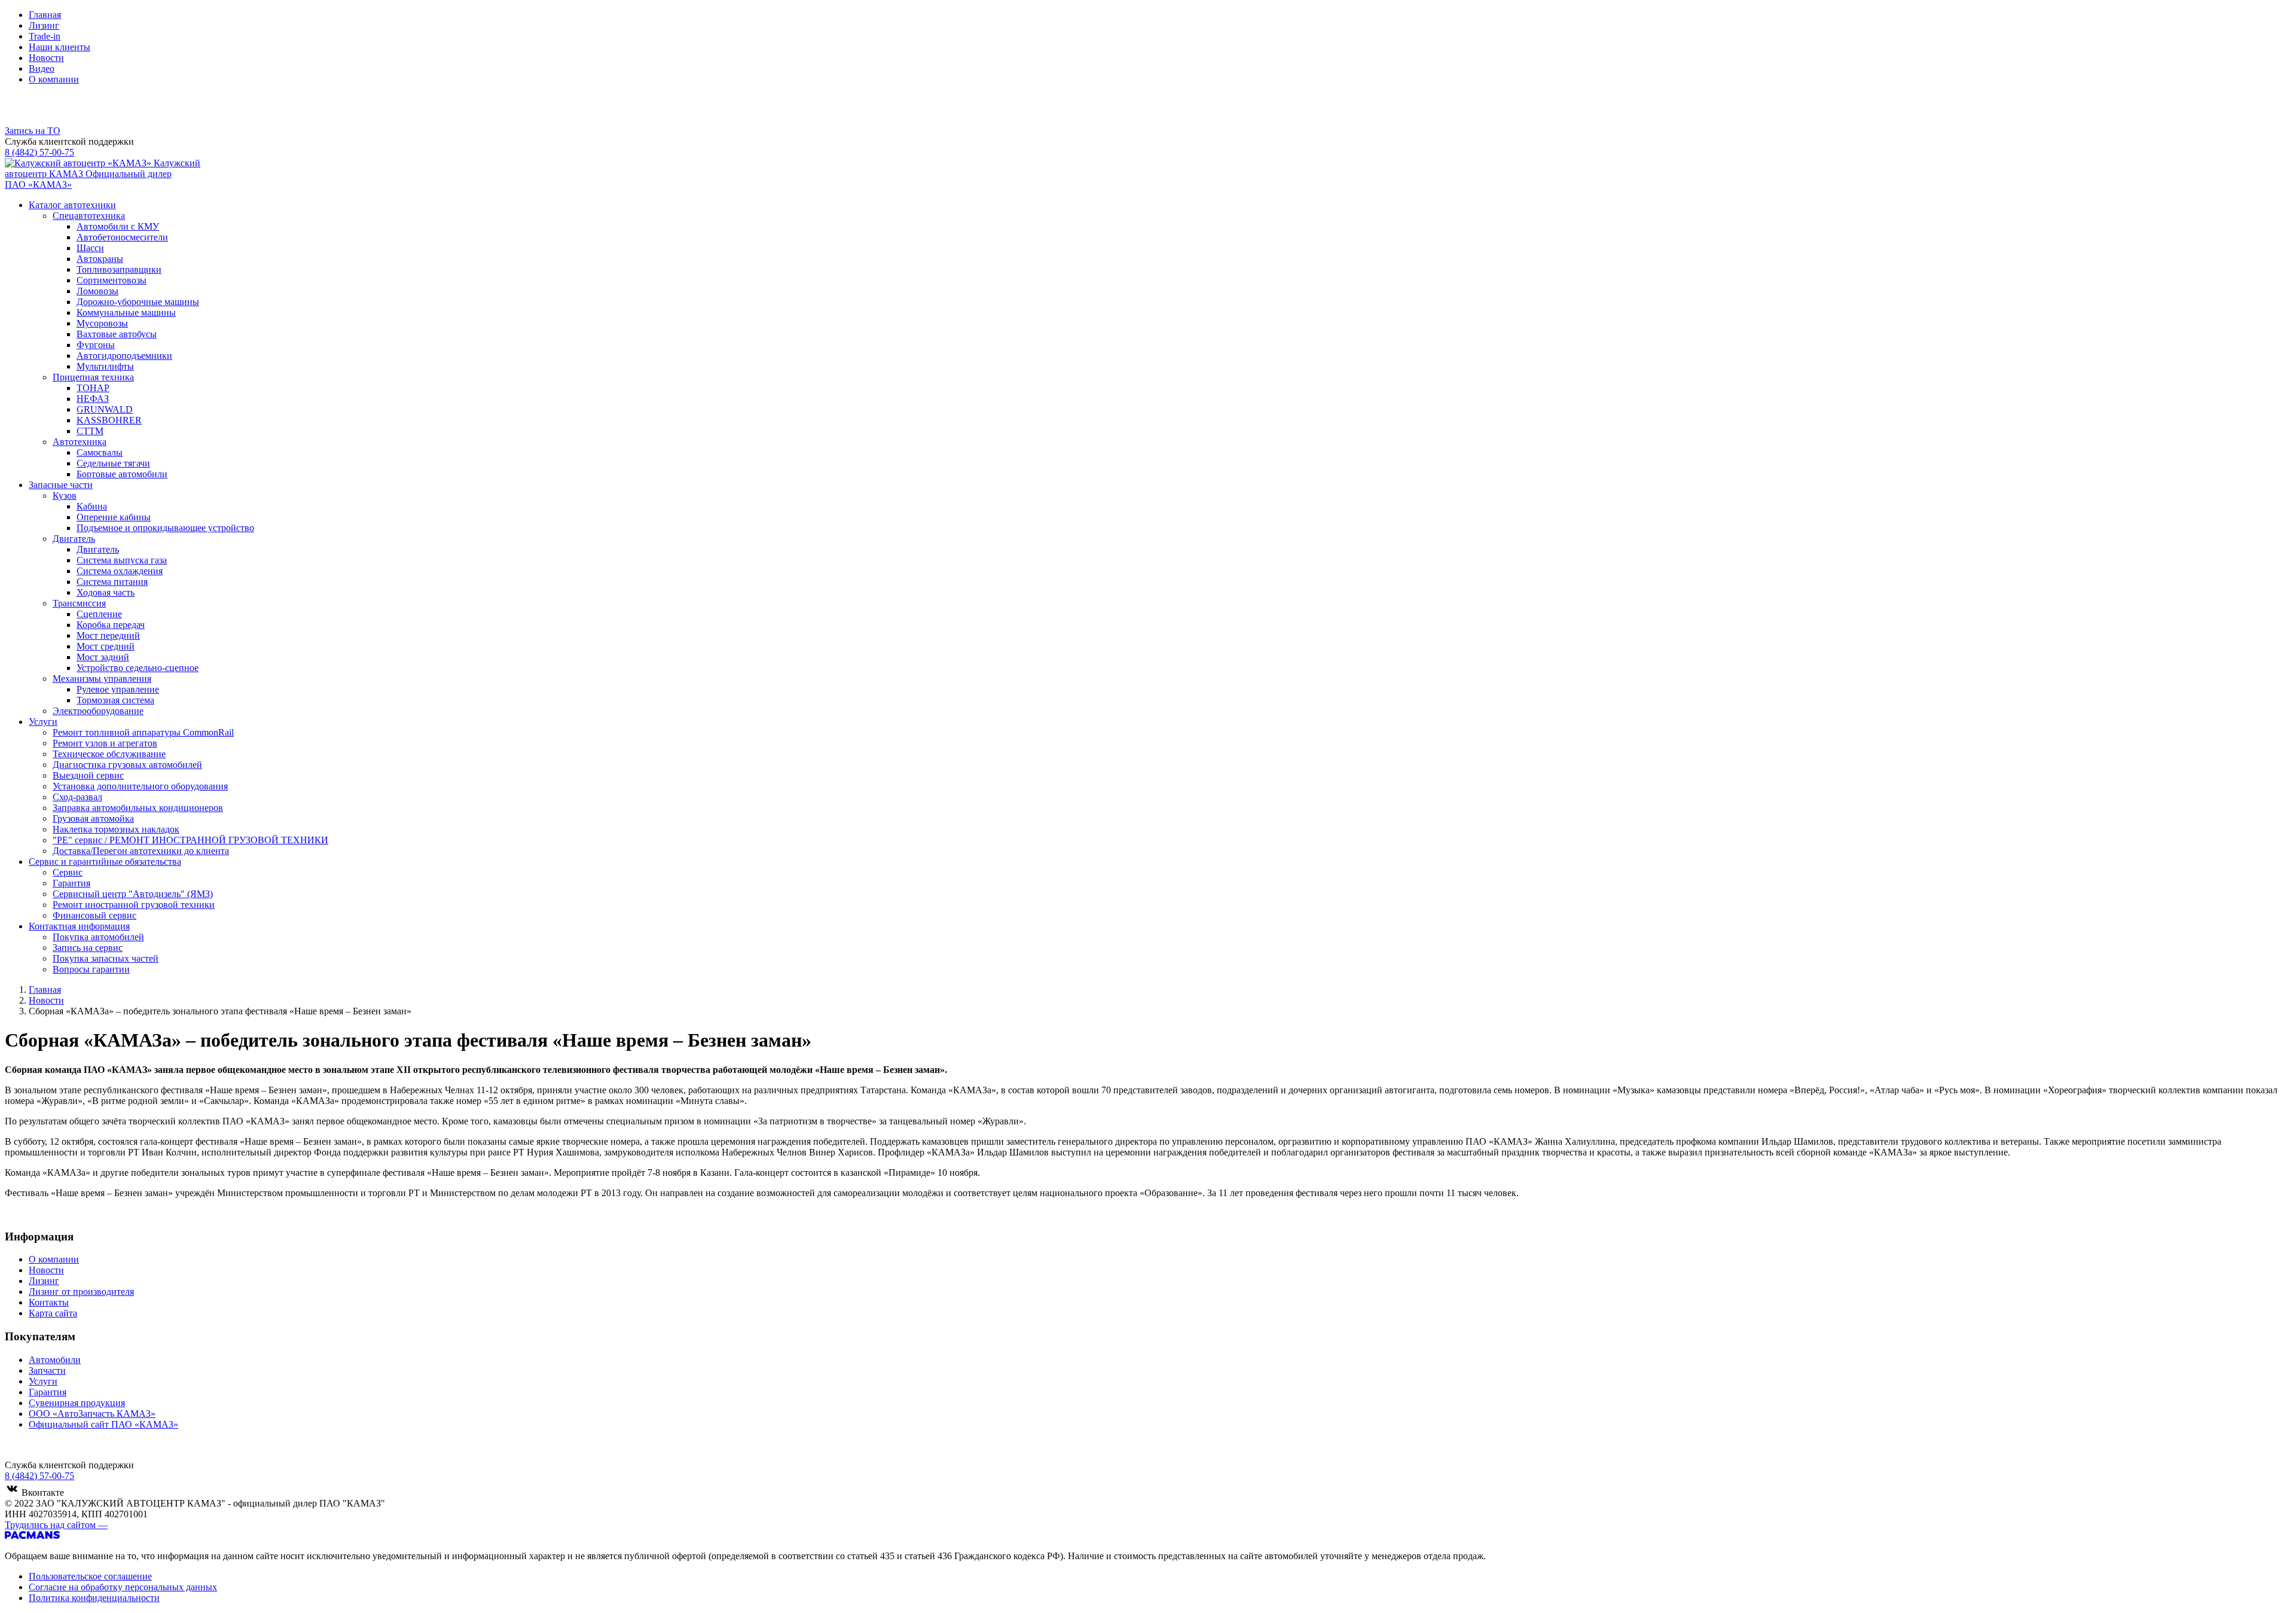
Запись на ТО (33, 131)
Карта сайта (53, 1313)
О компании (54, 79)
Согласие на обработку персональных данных (123, 1587)
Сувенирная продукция (77, 1403)
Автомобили (55, 1360)
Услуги (43, 1381)
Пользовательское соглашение (90, 1576)
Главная (45, 15)
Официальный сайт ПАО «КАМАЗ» (103, 1424)
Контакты (49, 1302)
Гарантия (48, 1392)
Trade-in (45, 36)
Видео (42, 68)
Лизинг (44, 25)
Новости (46, 58)
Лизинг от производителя (81, 1292)
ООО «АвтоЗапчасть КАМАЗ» (92, 1414)
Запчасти (47, 1370)
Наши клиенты (59, 47)
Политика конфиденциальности (94, 1598)
